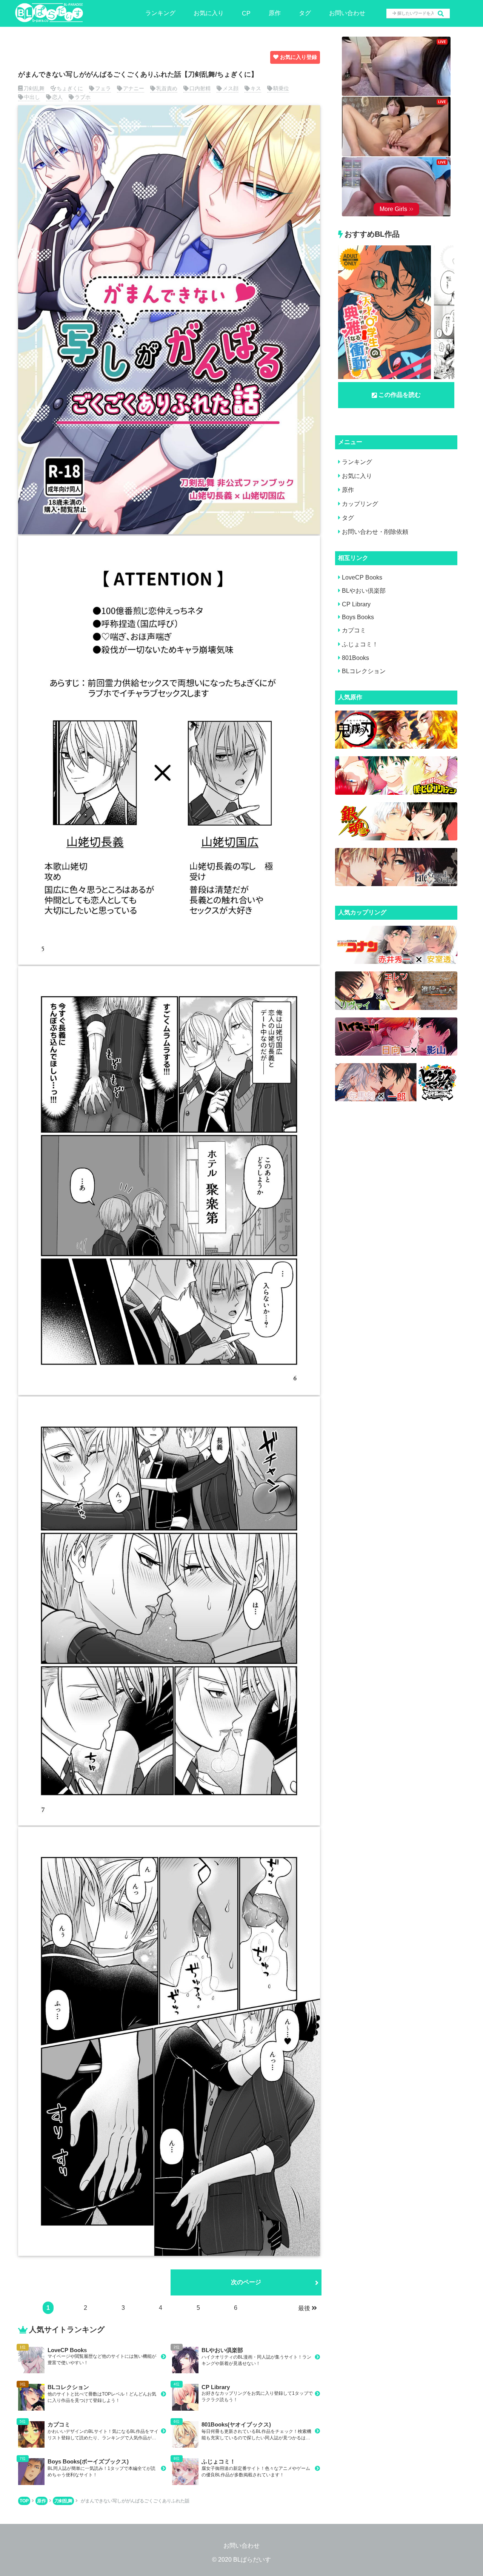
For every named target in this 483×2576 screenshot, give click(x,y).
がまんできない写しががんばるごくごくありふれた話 (135, 2501)
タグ (305, 13)
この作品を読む (400, 395)
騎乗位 (281, 88)
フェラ (103, 88)
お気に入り (209, 13)
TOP (24, 2501)
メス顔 (231, 88)
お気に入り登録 (298, 57)
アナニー (134, 88)
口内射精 (200, 88)
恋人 (57, 97)
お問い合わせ (347, 13)
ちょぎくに (70, 88)
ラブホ (83, 97)
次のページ (246, 2282)
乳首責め (167, 88)
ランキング (160, 13)
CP (246, 13)
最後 (304, 2308)
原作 (275, 13)
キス (256, 88)
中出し (32, 97)
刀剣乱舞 (34, 88)
